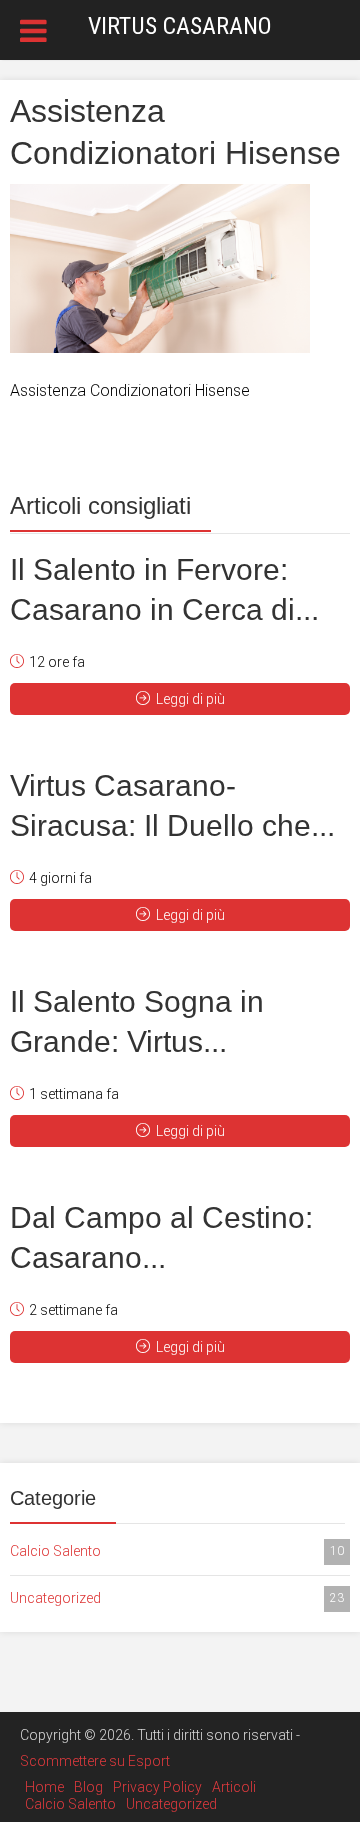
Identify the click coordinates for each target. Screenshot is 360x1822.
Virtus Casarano (180, 26)
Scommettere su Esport (95, 1761)
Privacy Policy (157, 1787)
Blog (88, 1787)
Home (44, 1787)
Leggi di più (190, 699)
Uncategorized (177, 1598)
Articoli (234, 1787)
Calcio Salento (177, 1551)
